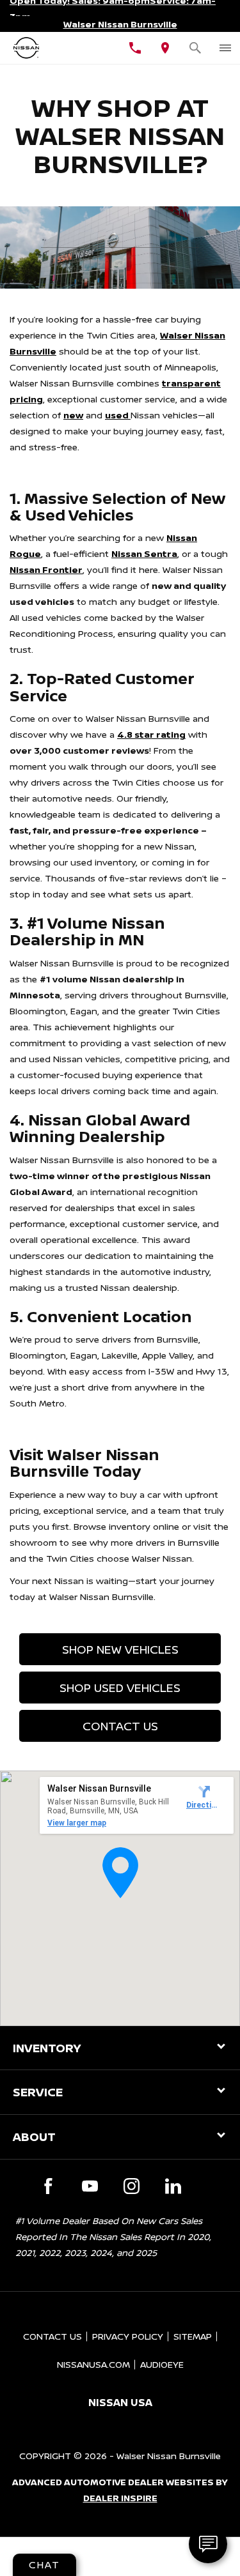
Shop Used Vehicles (120, 1688)
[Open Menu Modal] (225, 48)
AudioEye (162, 2364)
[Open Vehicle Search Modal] (195, 48)
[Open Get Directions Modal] (165, 48)
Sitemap (193, 2336)
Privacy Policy (128, 2336)
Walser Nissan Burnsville (169, 2456)
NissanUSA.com (93, 2364)
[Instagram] (132, 2186)
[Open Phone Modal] (135, 48)
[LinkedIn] (173, 2186)
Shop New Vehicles (120, 1649)
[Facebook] (48, 2186)
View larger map (77, 1823)
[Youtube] (90, 2186)
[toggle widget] (208, 2544)
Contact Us (120, 1726)
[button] (120, 1873)
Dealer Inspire (120, 2498)
